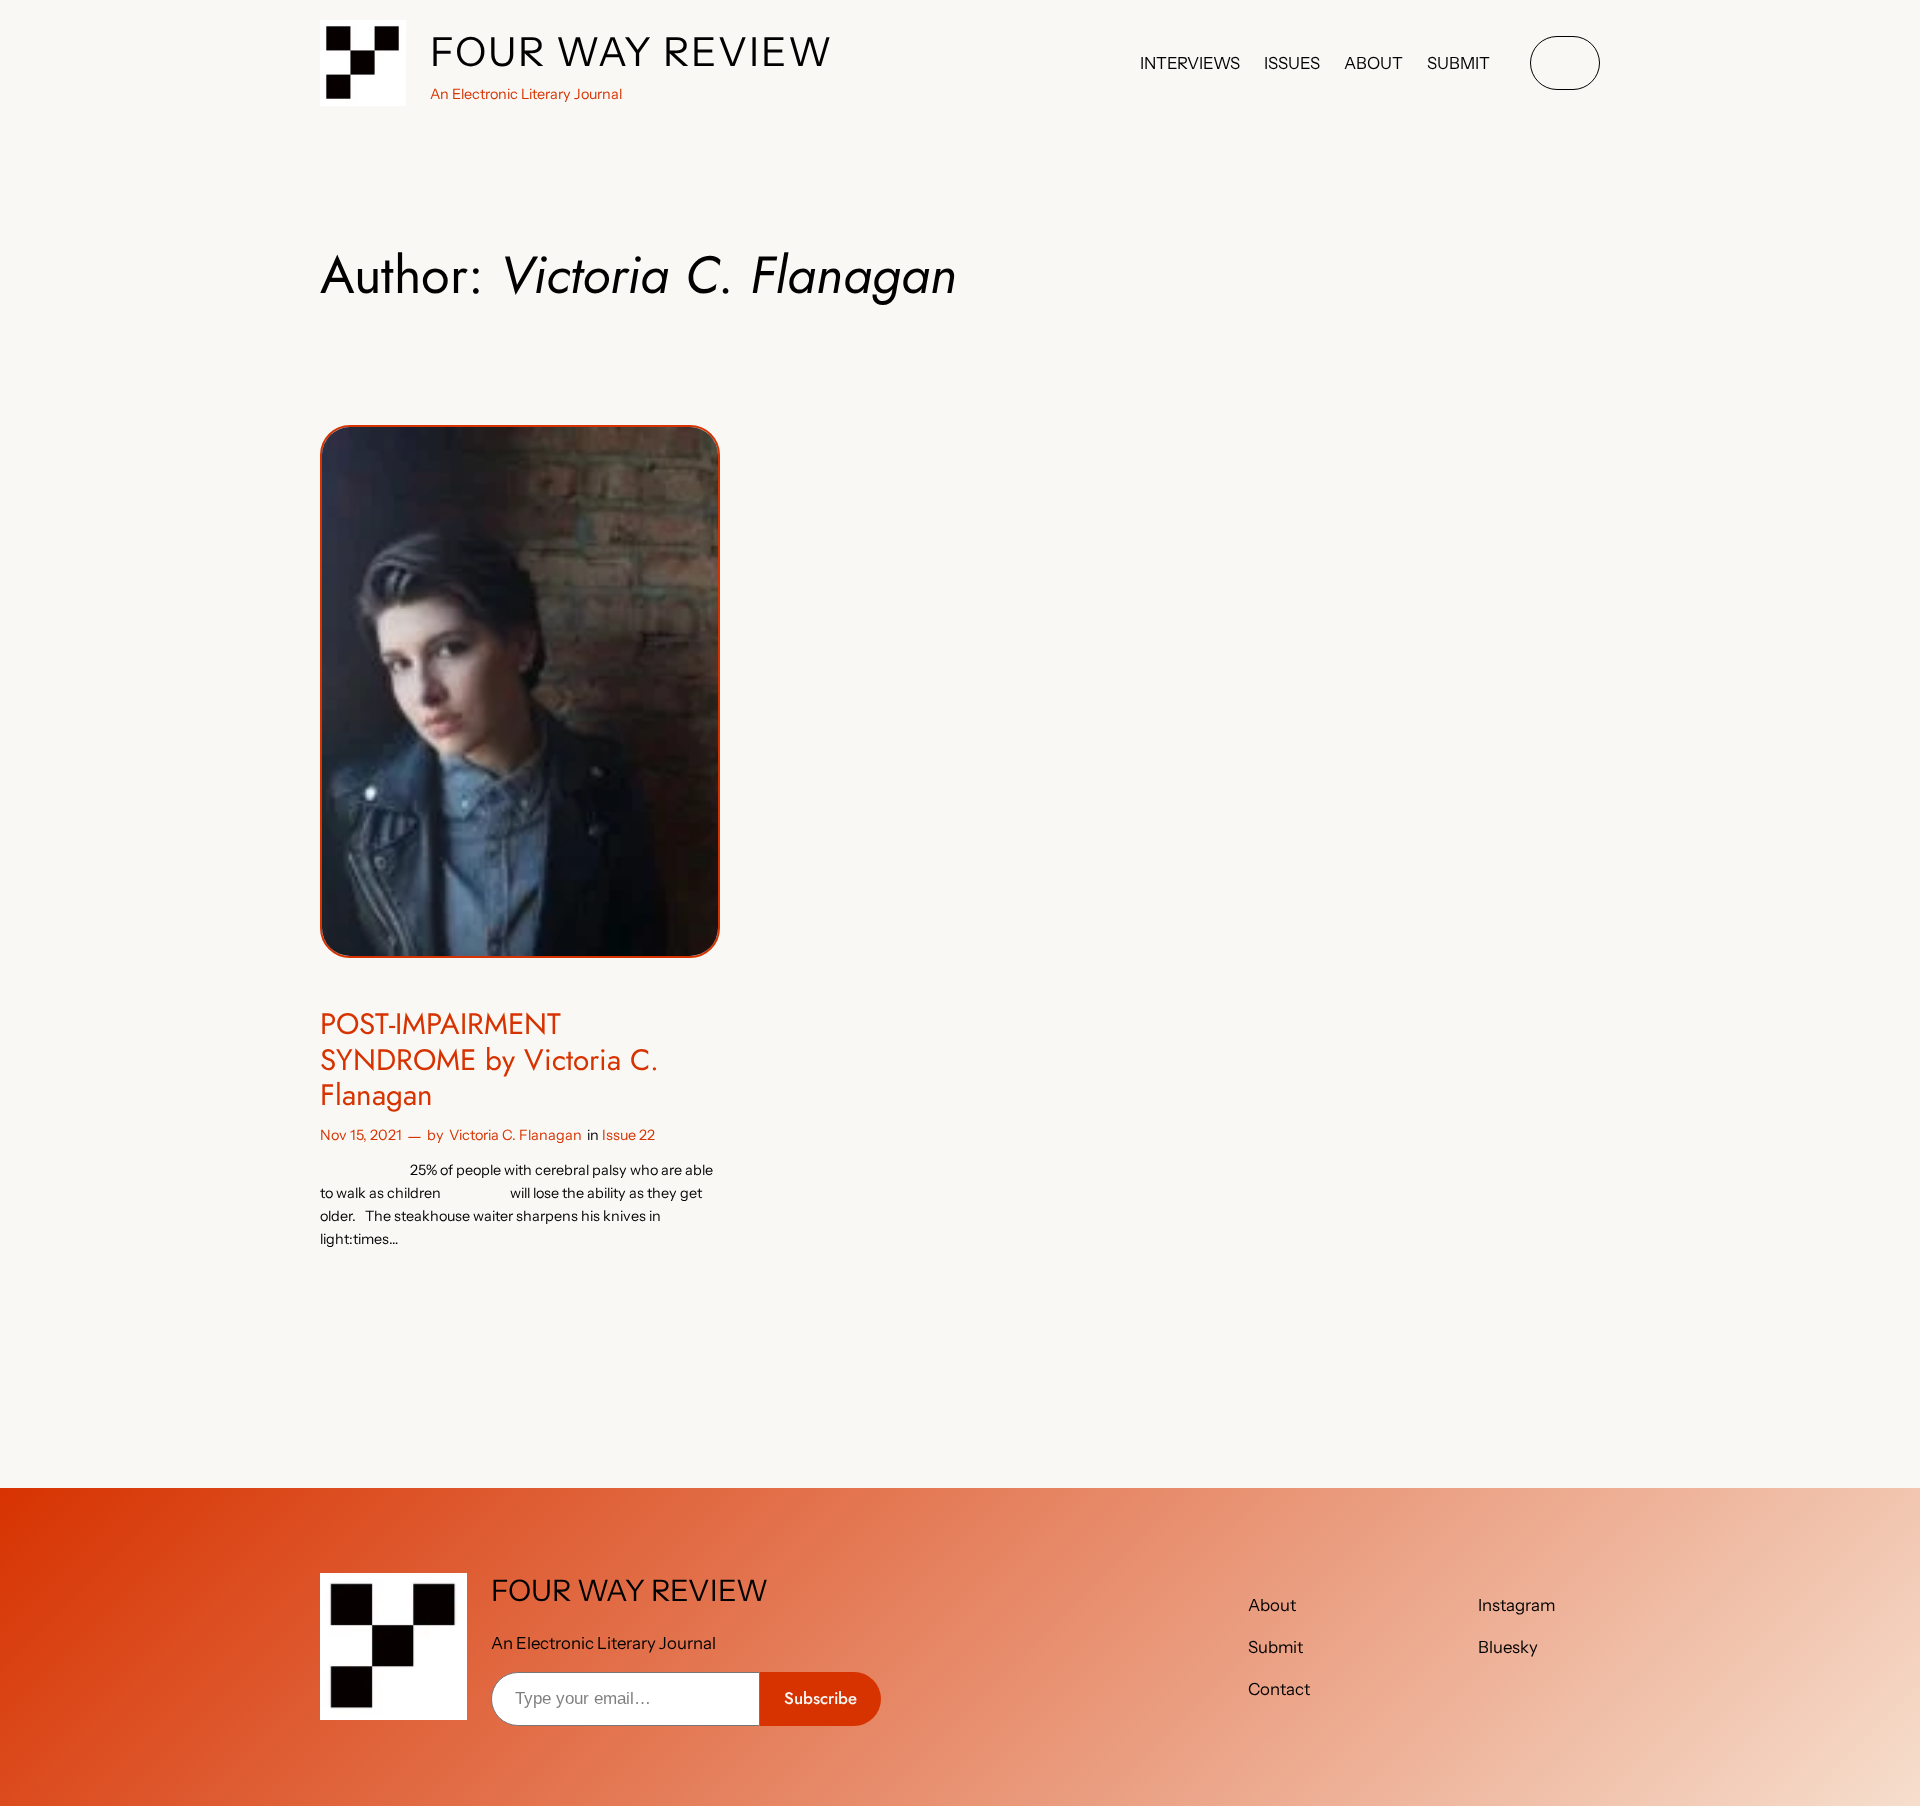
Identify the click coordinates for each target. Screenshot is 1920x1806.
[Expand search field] (1565, 63)
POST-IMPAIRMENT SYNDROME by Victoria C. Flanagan (489, 1059)
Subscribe (820, 1698)
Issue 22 (628, 1135)
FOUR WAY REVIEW (632, 51)
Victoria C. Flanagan (515, 1135)
